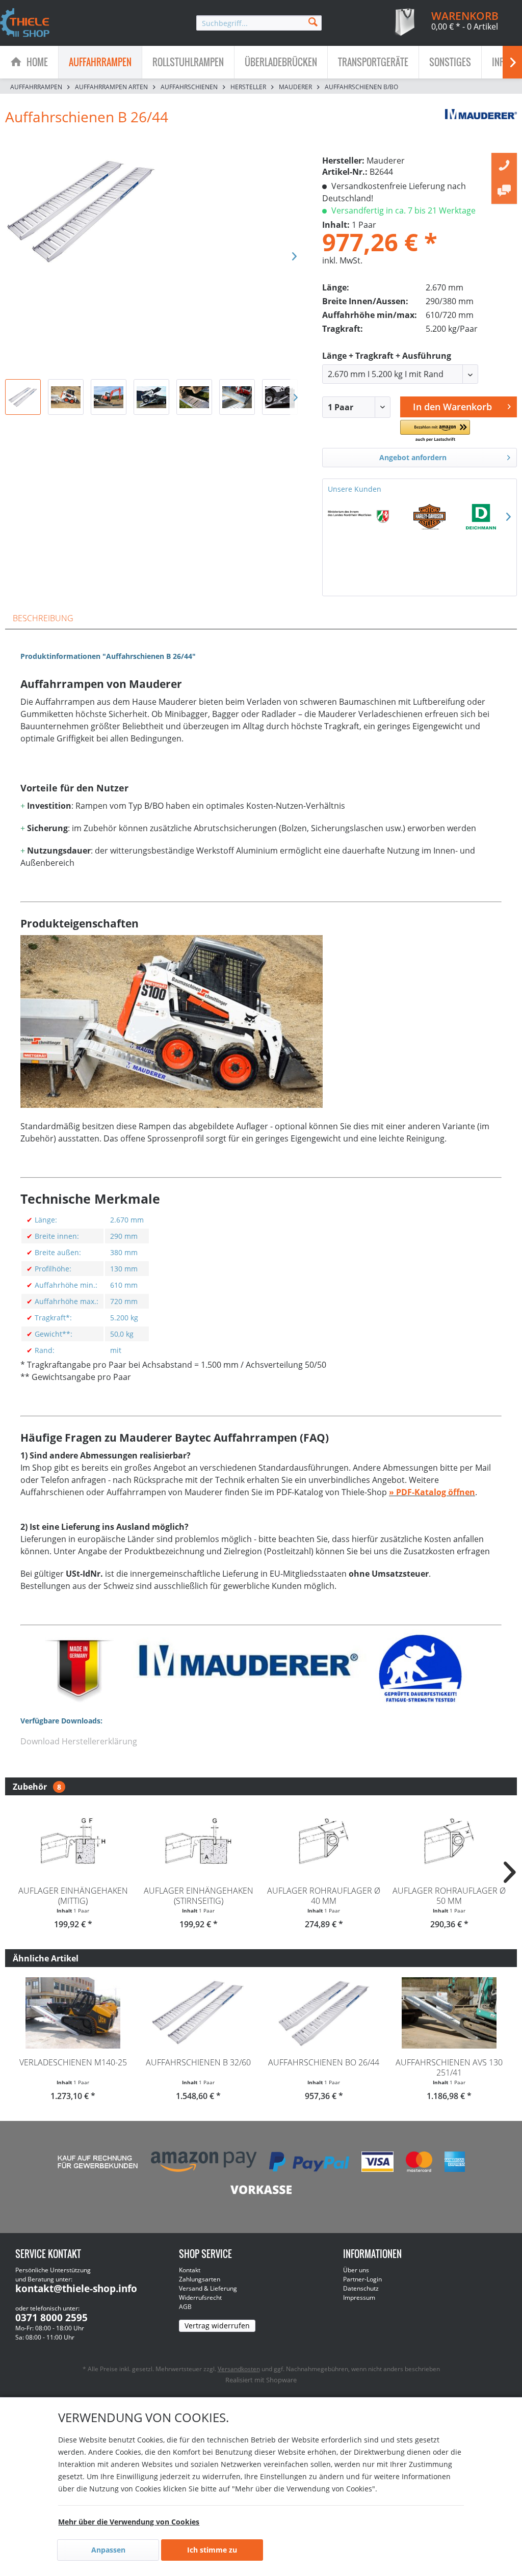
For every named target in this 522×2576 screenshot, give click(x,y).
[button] (435, 431)
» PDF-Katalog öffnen (432, 1492)
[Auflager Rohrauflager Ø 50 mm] (449, 1841)
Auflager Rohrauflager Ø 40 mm (324, 1896)
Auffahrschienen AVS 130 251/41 (449, 2067)
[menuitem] (259, 23)
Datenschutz (361, 2288)
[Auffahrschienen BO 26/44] (324, 2013)
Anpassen (108, 2550)
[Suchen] (313, 21)
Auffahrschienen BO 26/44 (324, 2062)
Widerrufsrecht (200, 2298)
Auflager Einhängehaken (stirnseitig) (199, 1896)
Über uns (356, 2270)
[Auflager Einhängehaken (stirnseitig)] (198, 1841)
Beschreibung (43, 618)
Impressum (359, 2298)
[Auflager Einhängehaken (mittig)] (73, 1841)
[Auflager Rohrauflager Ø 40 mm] (324, 1841)
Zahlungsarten (200, 2279)
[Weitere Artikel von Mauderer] (481, 127)
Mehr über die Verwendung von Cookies (129, 2522)
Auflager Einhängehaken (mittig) (73, 1896)
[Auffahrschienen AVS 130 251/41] (449, 2013)
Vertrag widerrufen (217, 2326)
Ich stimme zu (212, 2550)
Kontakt (190, 2270)
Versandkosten (239, 2369)
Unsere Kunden (355, 489)
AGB (185, 2307)
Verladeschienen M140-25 (73, 2062)
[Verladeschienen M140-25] (73, 2013)
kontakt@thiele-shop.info (76, 2289)
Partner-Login (362, 2279)
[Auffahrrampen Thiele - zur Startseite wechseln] (25, 23)
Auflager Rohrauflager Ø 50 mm (449, 1896)
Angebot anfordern (413, 457)
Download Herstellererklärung (79, 1741)
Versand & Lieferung (208, 2288)
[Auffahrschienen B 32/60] (198, 2013)
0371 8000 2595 (51, 2318)
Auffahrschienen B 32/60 (198, 2062)
